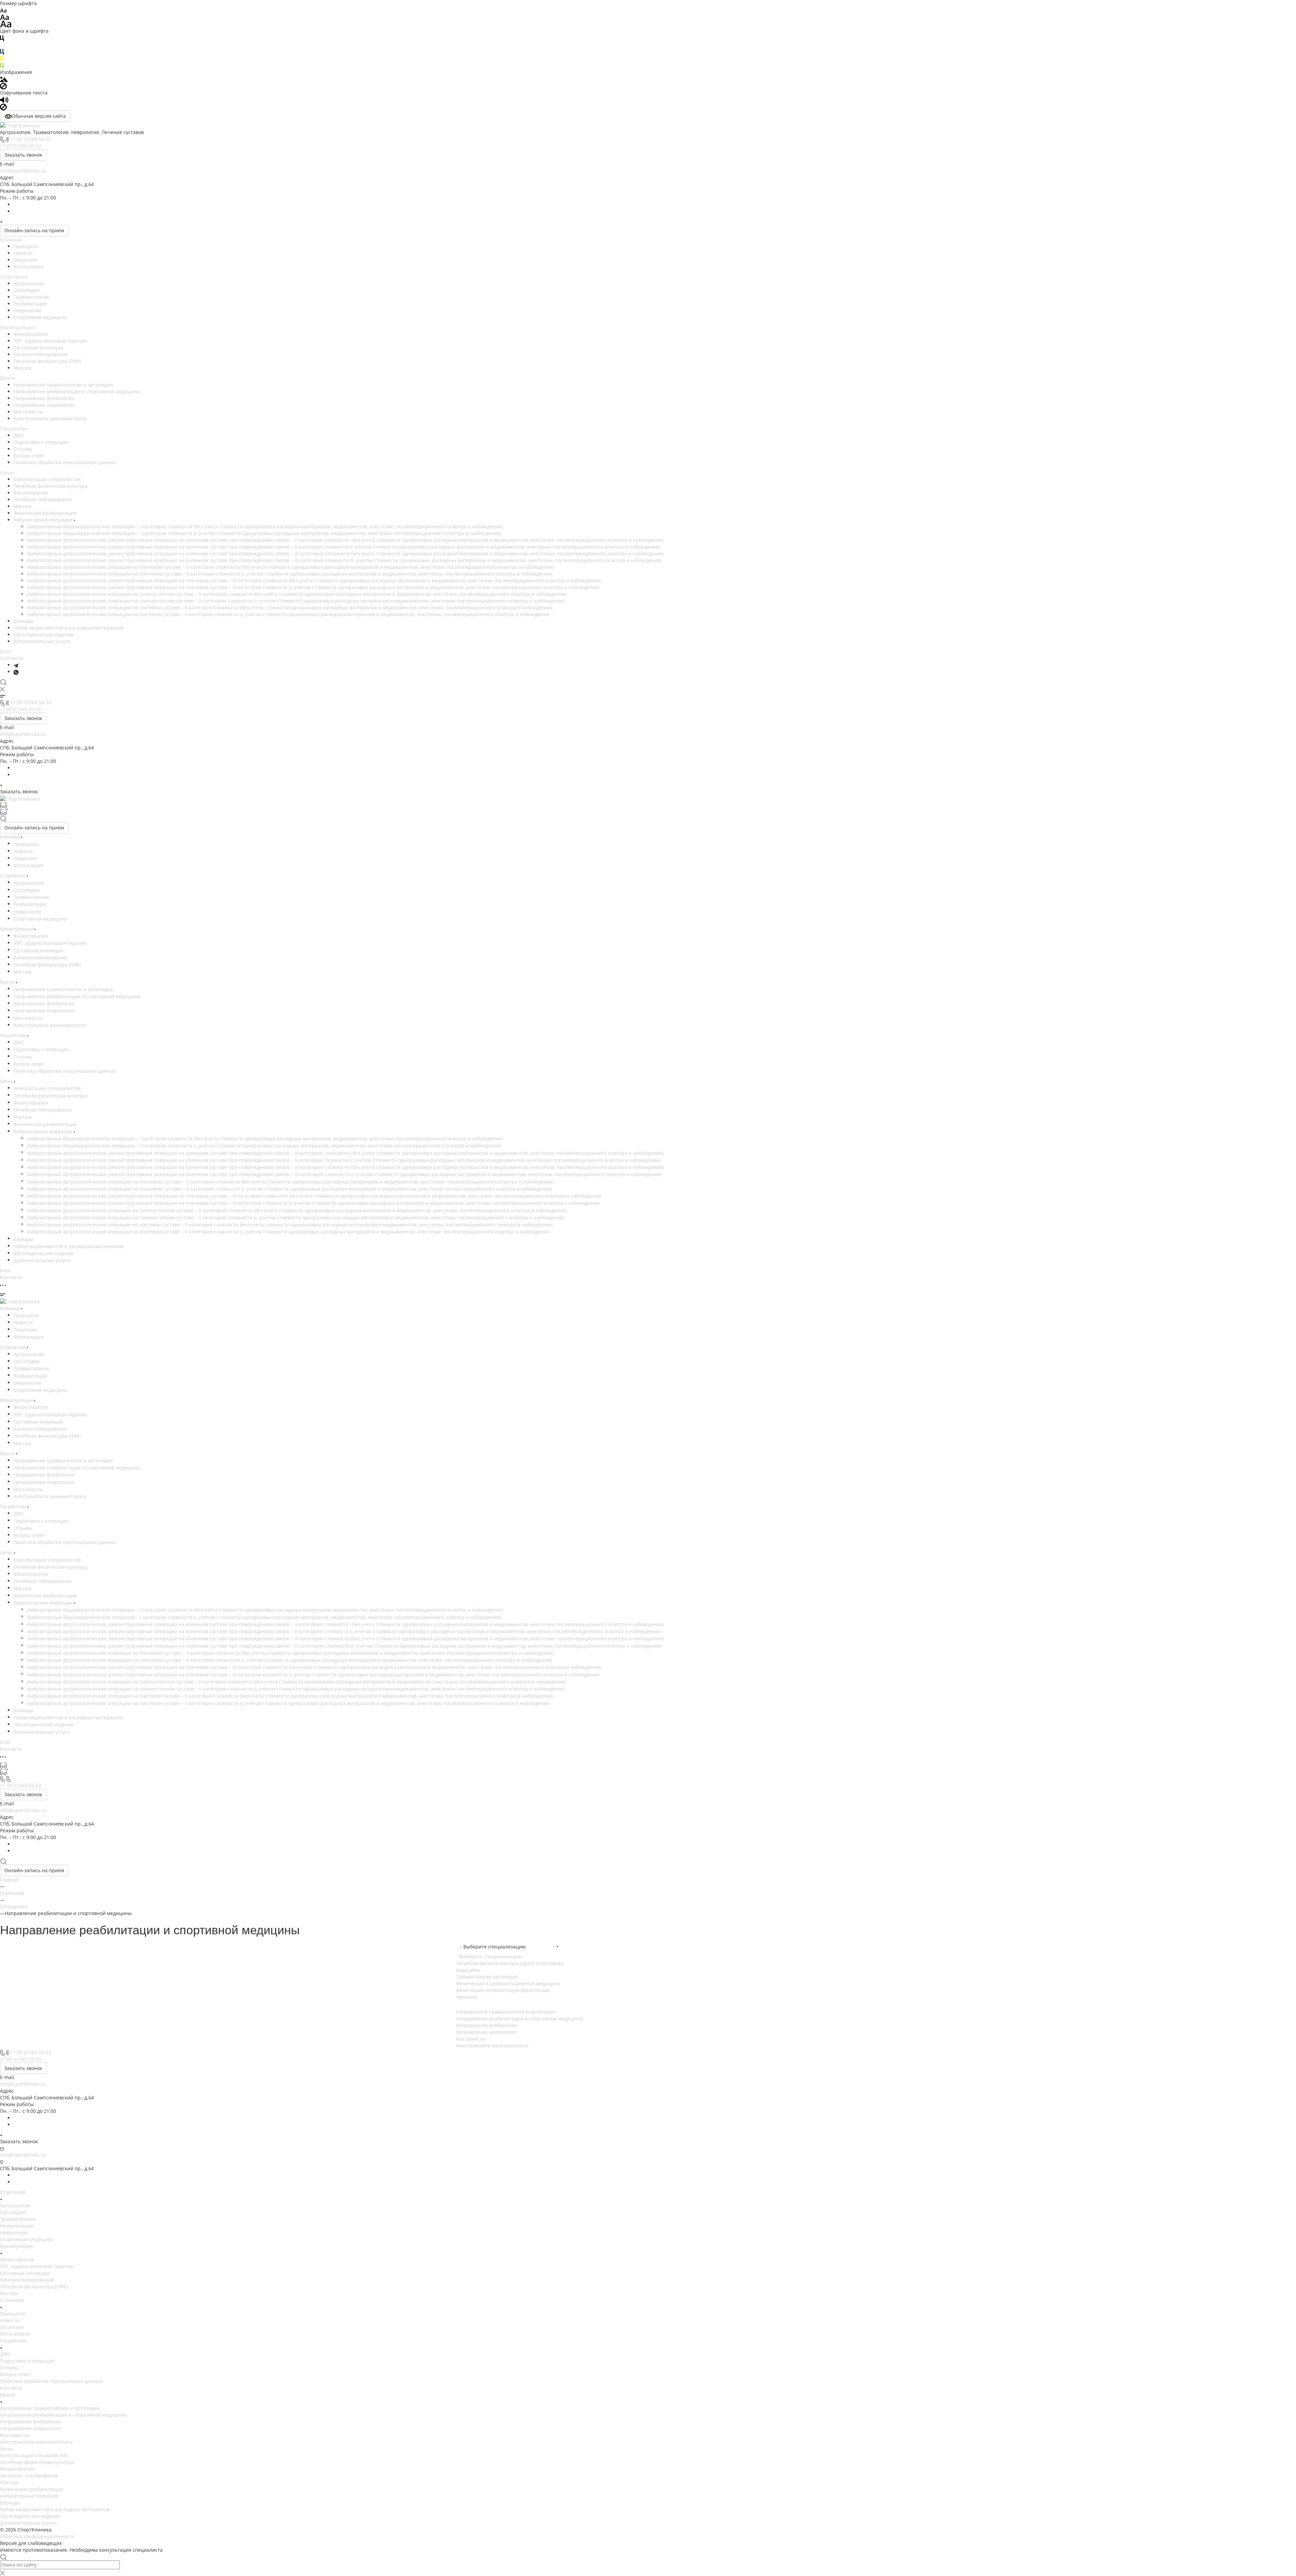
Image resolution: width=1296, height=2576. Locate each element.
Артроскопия (29, 283)
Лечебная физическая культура (50, 486)
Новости (23, 253)
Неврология (27, 310)
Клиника (11, 240)
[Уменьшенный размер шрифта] (3, 10)
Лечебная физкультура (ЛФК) (47, 361)
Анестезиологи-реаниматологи (50, 418)
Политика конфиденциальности (37, 2536)
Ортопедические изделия (44, 634)
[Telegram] (16, 665)
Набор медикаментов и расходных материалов (68, 628)
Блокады (23, 621)
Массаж (22, 368)
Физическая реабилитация (45, 513)
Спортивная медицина (40, 317)
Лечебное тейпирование (43, 499)
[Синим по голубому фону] (2, 51)
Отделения (14, 277)
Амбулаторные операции (44, 520)
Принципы (26, 246)
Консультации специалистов (47, 479)
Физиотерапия (31, 334)
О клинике (12, 2300)
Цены (7, 473)
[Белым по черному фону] (2, 45)
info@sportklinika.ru (23, 171)
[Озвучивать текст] (4, 99)
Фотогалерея (29, 267)
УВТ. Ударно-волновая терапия (50, 341)
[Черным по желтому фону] (2, 58)
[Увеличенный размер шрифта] (6, 23)
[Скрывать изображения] (3, 86)
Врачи (8, 378)
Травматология (31, 297)
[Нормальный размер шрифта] (5, 17)
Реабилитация (30, 304)
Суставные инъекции (38, 348)
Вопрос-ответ (29, 456)
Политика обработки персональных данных (65, 462)
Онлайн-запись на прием (34, 230)
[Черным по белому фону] (2, 38)
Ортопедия (26, 290)
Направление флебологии (44, 398)
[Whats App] (16, 672)
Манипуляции (18, 327)
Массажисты (28, 412)
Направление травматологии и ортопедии (63, 385)
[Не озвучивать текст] (3, 107)
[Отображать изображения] (4, 79)
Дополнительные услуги (42, 641)
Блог (6, 652)
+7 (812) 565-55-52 (31, 139)
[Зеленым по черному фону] (2, 65)
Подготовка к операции (41, 442)
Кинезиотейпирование (40, 354)
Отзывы (23, 449)
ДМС (19, 435)
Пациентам (14, 429)
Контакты (12, 658)
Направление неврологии (44, 405)
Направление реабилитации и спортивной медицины (77, 391)
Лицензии (25, 260)
